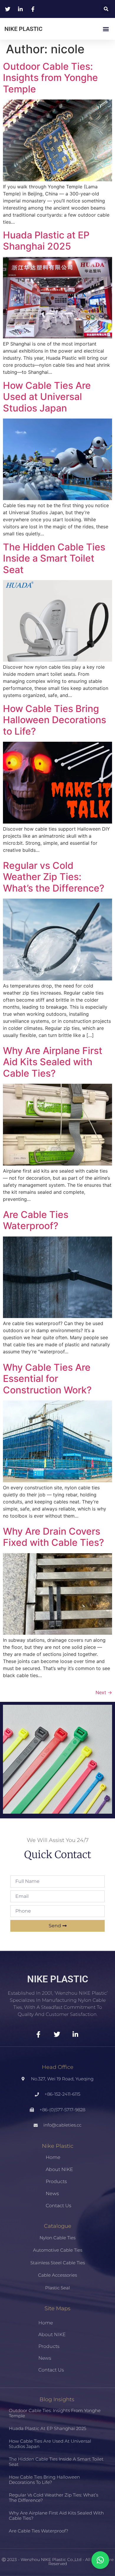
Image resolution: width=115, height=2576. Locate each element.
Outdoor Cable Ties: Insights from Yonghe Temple (50, 78)
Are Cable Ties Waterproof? (36, 1220)
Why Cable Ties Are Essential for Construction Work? (47, 1379)
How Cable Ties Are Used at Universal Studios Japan (47, 397)
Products (56, 2181)
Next (104, 1692)
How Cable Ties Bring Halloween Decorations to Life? (55, 720)
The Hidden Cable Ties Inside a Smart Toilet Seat (54, 558)
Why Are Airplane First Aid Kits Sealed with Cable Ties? (53, 1062)
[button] (106, 9)
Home (53, 2157)
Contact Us (59, 2206)
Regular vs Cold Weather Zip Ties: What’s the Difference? (54, 877)
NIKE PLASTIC (23, 29)
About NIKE (59, 2169)
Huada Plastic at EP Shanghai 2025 (46, 241)
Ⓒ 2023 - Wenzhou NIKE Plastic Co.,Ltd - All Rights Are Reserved (58, 2562)
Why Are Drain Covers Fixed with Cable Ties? (54, 1537)
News (52, 2194)
